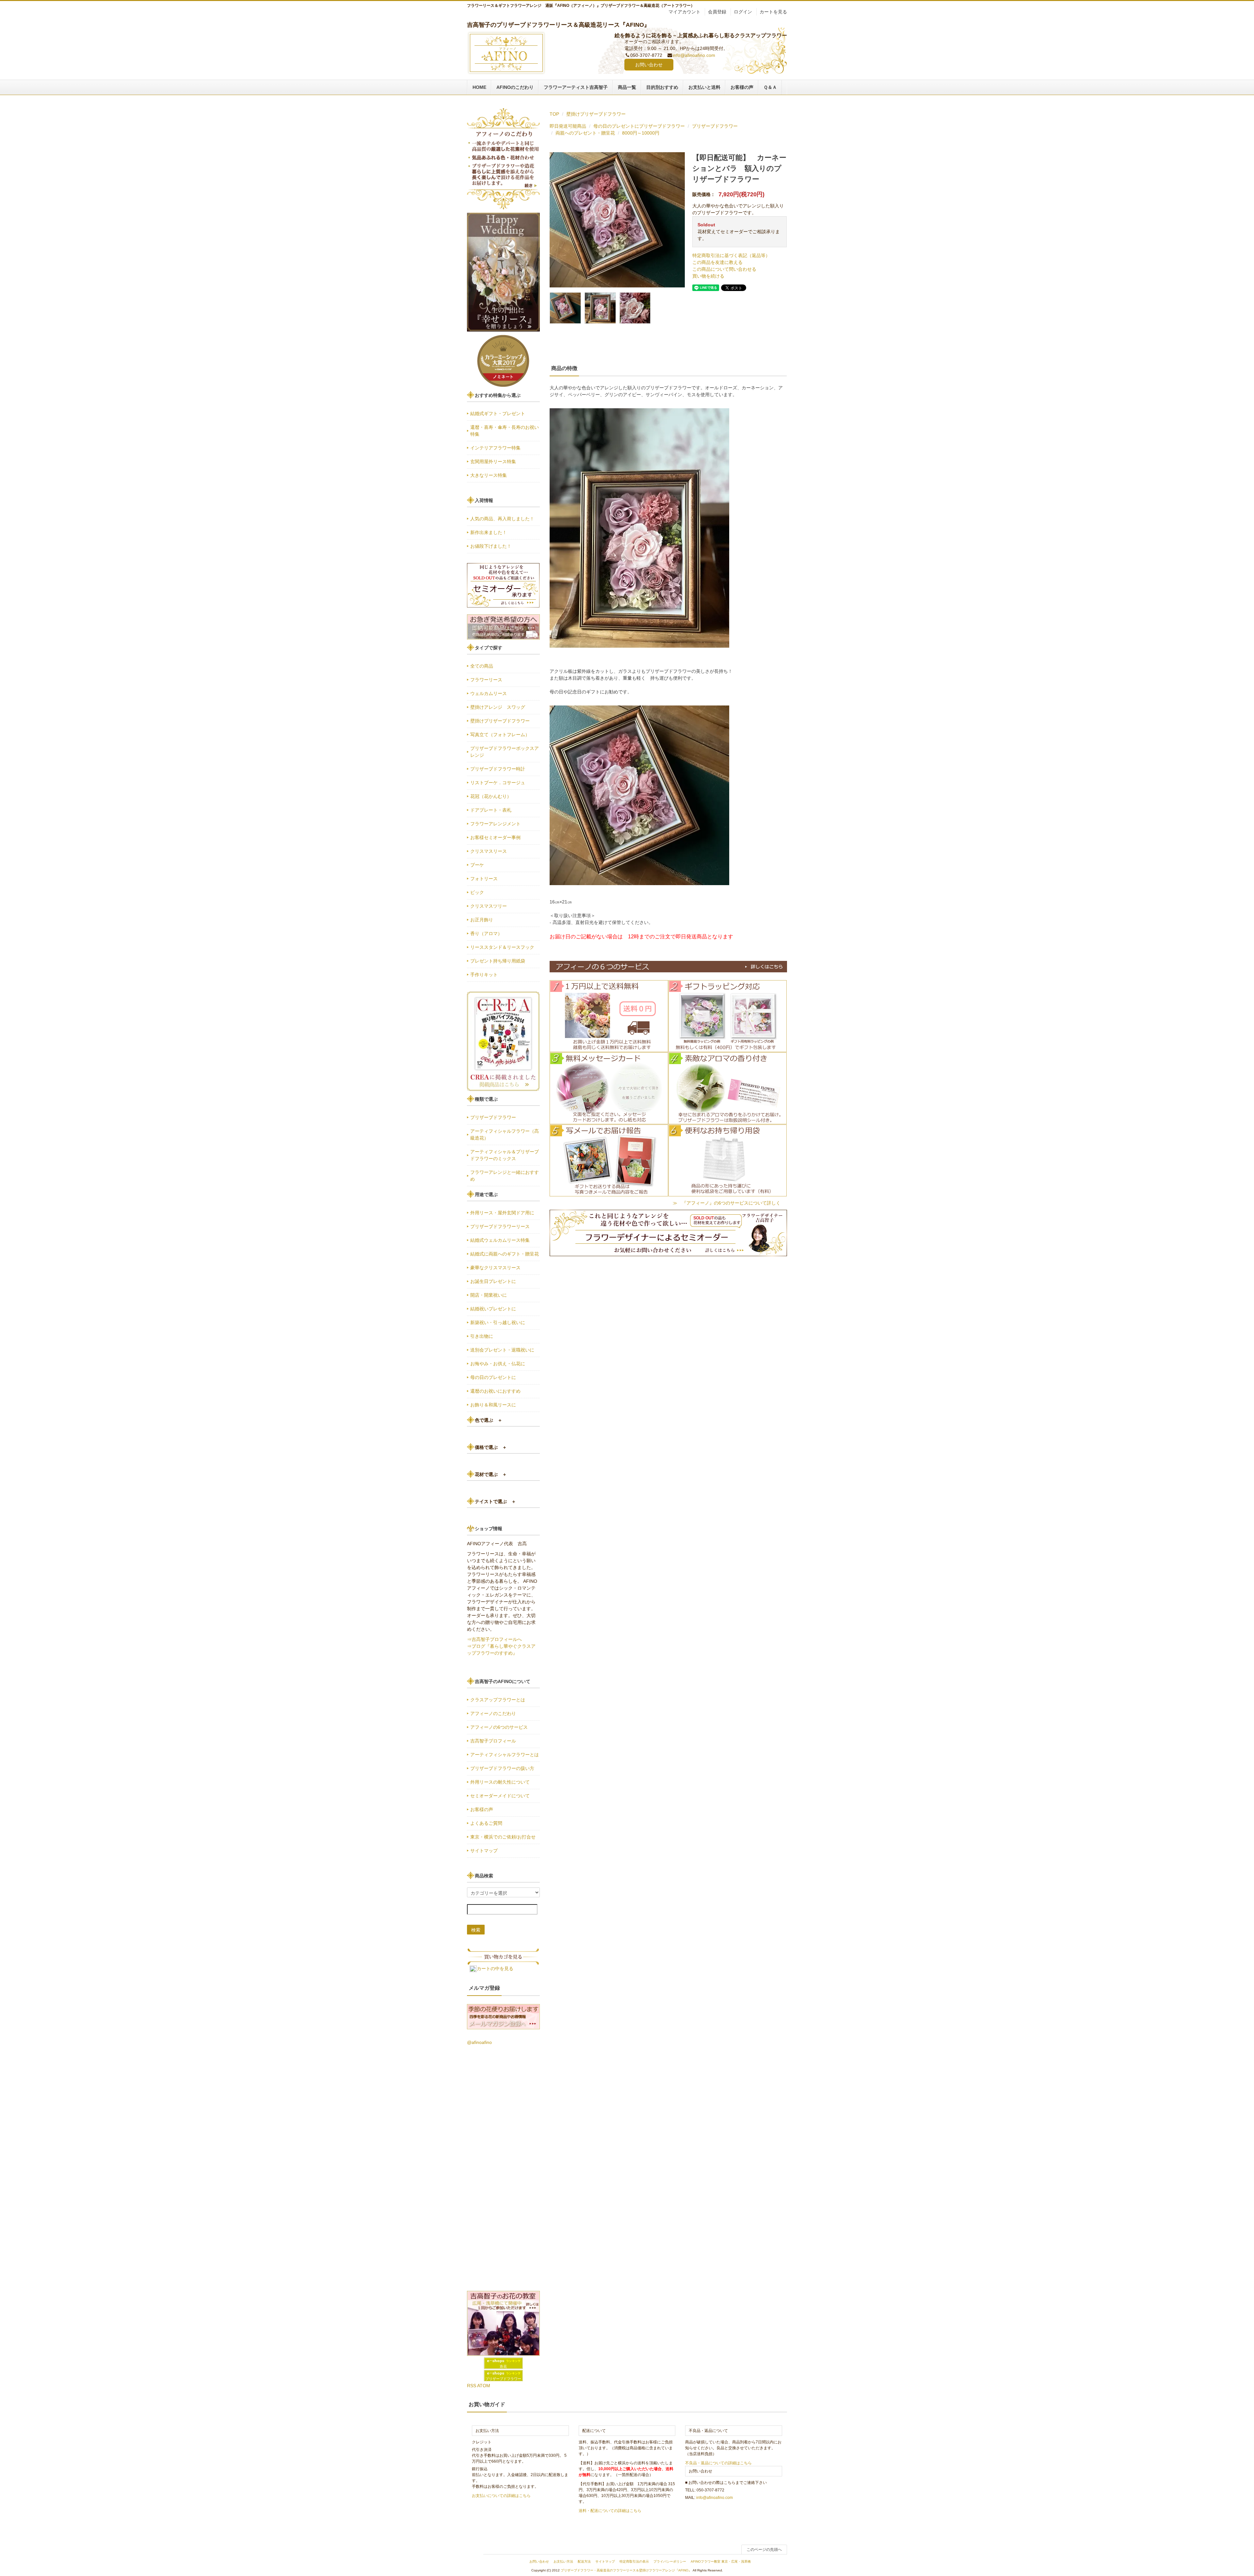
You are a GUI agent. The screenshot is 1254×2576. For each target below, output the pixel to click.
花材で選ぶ (491, 1474)
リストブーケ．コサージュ (498, 783)
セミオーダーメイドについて (500, 1796)
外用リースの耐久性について (500, 1782)
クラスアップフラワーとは (498, 1700)
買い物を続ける (708, 276)
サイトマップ (484, 1851)
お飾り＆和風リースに (493, 1405)
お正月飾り (482, 920)
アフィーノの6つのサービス (499, 1727)
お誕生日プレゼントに (493, 1281)
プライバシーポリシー (670, 2561)
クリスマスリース (489, 851)
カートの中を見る (495, 1968)
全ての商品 (482, 666)
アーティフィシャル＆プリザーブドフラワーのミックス (505, 1155)
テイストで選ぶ (495, 1501)
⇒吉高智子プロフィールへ (494, 1639)
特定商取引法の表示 (634, 2561)
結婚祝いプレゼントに (493, 1309)
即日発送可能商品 (568, 126)
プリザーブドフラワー (715, 126)
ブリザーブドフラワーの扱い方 (502, 1768)
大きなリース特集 (489, 475)
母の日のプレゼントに (493, 1377)
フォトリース (484, 879)
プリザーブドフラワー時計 (498, 769)
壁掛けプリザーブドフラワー (596, 114)
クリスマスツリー (489, 906)
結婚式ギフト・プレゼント (498, 413)
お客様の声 (742, 87)
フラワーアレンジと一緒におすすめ (505, 1176)
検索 (476, 1930)
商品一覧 (627, 87)
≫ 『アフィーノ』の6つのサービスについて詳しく (727, 1203)
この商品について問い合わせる (724, 269)
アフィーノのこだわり (493, 1713)
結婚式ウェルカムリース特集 (500, 1240)
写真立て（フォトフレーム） (500, 735)
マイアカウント (684, 12)
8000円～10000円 (641, 133)
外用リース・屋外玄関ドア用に (502, 1213)
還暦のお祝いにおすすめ (495, 1391)
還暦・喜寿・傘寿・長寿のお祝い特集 (505, 431)
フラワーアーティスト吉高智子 (576, 87)
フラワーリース (486, 680)
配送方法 (584, 2561)
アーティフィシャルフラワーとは (505, 1755)
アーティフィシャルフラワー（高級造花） (505, 1134)
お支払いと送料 (704, 87)
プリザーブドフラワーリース (500, 1226)
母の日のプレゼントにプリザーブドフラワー (639, 126)
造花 (503, 2366)
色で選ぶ (489, 1420)
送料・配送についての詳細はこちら (610, 2511)
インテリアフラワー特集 (495, 448)
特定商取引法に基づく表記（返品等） (731, 255)
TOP (554, 114)
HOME (479, 87)
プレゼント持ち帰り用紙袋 (498, 961)
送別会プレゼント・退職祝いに (502, 1350)
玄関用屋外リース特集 (493, 462)
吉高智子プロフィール (493, 1741)
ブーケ (477, 865)
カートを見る (773, 12)
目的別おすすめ (662, 87)
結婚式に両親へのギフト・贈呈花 (505, 1254)
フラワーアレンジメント (495, 824)
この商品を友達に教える (717, 262)
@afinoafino (479, 2042)
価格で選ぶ (491, 1447)
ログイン (743, 12)
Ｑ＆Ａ (770, 87)
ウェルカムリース (489, 693)
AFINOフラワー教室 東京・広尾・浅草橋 (721, 2561)
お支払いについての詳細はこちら (501, 2496)
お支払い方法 (563, 2561)
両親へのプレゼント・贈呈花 (585, 133)
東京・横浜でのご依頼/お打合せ (503, 1837)
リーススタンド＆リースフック (502, 947)
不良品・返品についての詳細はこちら (718, 2463)
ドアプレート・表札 (491, 810)
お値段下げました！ (491, 546)
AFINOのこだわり (515, 87)
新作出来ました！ (489, 532)
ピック (477, 892)
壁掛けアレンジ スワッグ (500, 707)
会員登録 (717, 12)
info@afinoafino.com (694, 55)
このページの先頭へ (764, 2550)
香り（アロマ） (486, 933)
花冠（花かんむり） (491, 796)
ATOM (484, 2386)
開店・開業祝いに (489, 1295)
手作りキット (484, 975)
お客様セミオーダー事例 (495, 837)
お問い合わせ (649, 65)
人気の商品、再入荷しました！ (502, 519)
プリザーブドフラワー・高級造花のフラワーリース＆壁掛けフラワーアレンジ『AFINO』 (626, 2570)
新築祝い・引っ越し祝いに (498, 1322)
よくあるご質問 (486, 1823)
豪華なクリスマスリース (495, 1268)
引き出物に (482, 1336)
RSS (472, 2386)
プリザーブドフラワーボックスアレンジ (505, 752)
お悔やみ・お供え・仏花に (498, 1364)
